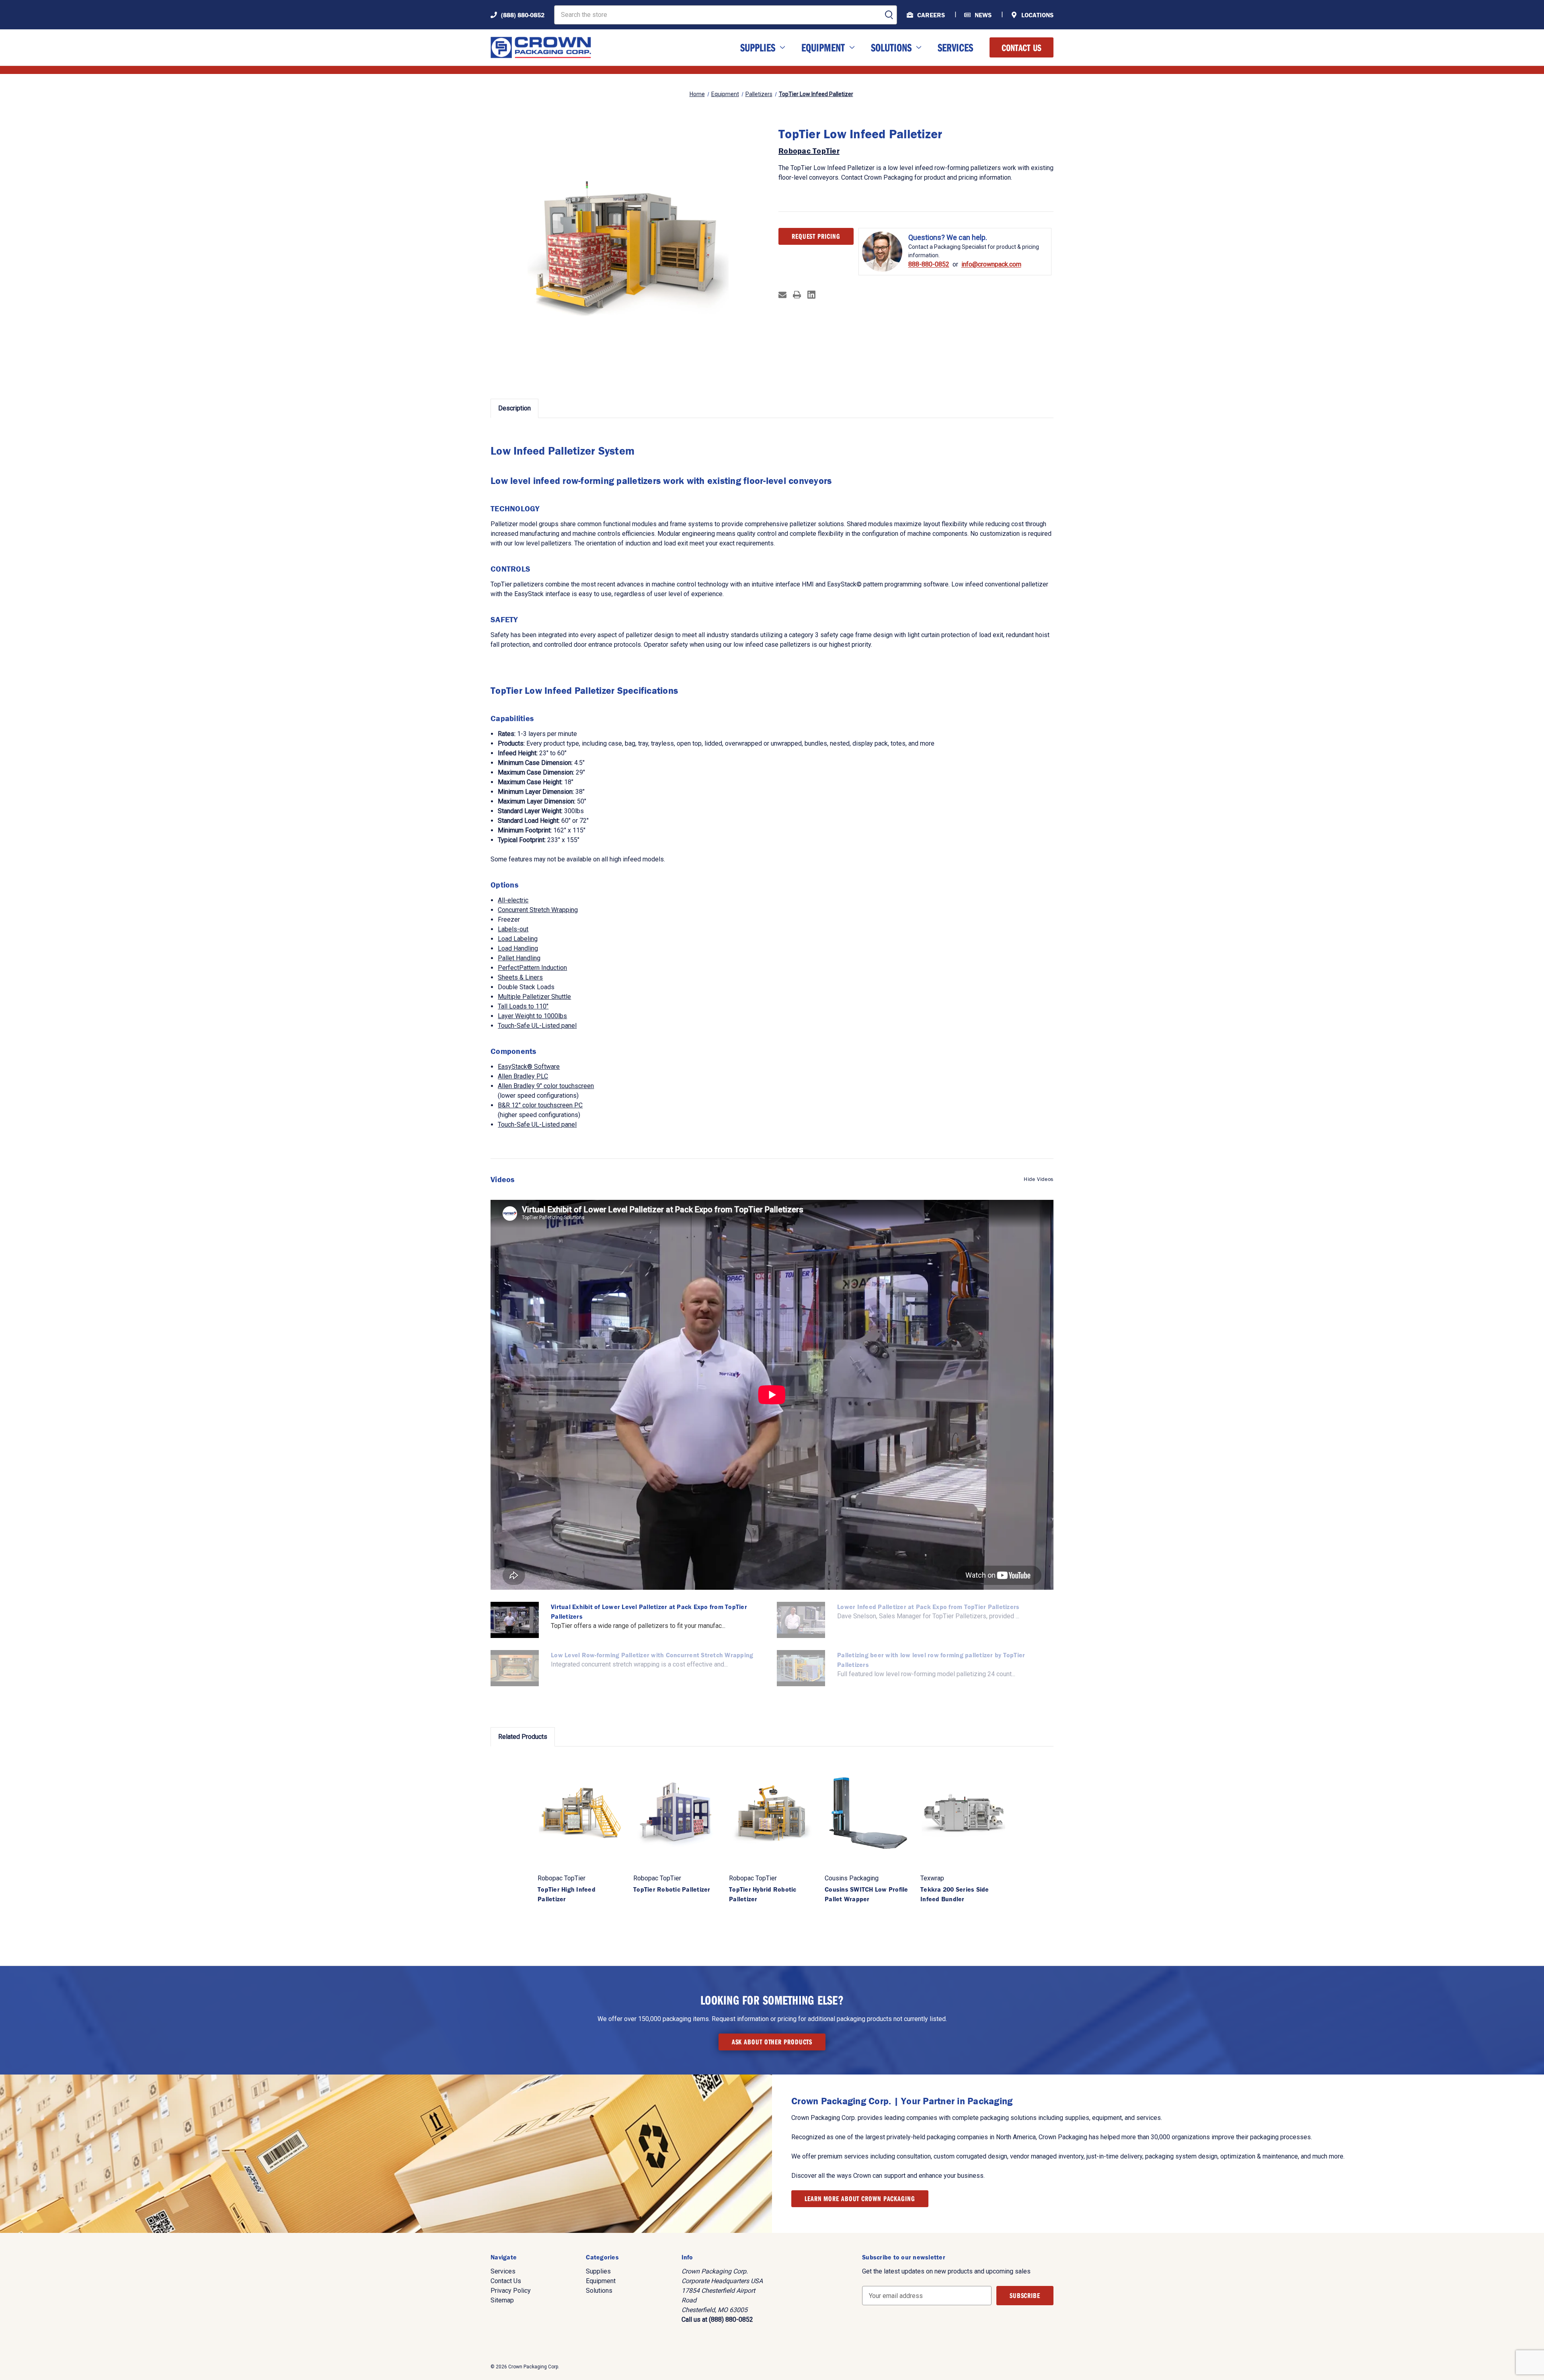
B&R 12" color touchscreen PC (540, 1105)
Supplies (758, 47)
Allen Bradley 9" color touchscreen (546, 1086)
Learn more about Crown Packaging (860, 2199)
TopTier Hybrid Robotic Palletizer (763, 1894)
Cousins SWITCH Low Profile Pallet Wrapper (866, 1894)
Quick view (581, 1812)
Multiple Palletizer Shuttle (534, 997)
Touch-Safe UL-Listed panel (537, 1026)
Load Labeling (518, 939)
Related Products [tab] (523, 1737)
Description (514, 408)
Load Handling (518, 948)
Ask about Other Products (772, 2042)
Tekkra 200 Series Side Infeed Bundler (955, 1894)
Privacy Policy (511, 2291)
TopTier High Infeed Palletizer (567, 1894)
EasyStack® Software (529, 1067)
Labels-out (513, 929)
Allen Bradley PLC (523, 1076)
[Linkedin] (811, 295)
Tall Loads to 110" (523, 1006)
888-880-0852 (929, 264)
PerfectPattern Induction (532, 968)
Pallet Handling (519, 958)
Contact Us (1021, 47)
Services (955, 47)
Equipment (823, 47)
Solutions (891, 47)
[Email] (782, 295)
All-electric (513, 900)
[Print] (797, 295)
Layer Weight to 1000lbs (532, 1016)
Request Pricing (816, 236)
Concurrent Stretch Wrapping (538, 910)
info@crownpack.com (991, 264)
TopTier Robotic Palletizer (672, 1889)
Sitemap (502, 2300)
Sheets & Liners (520, 977)
